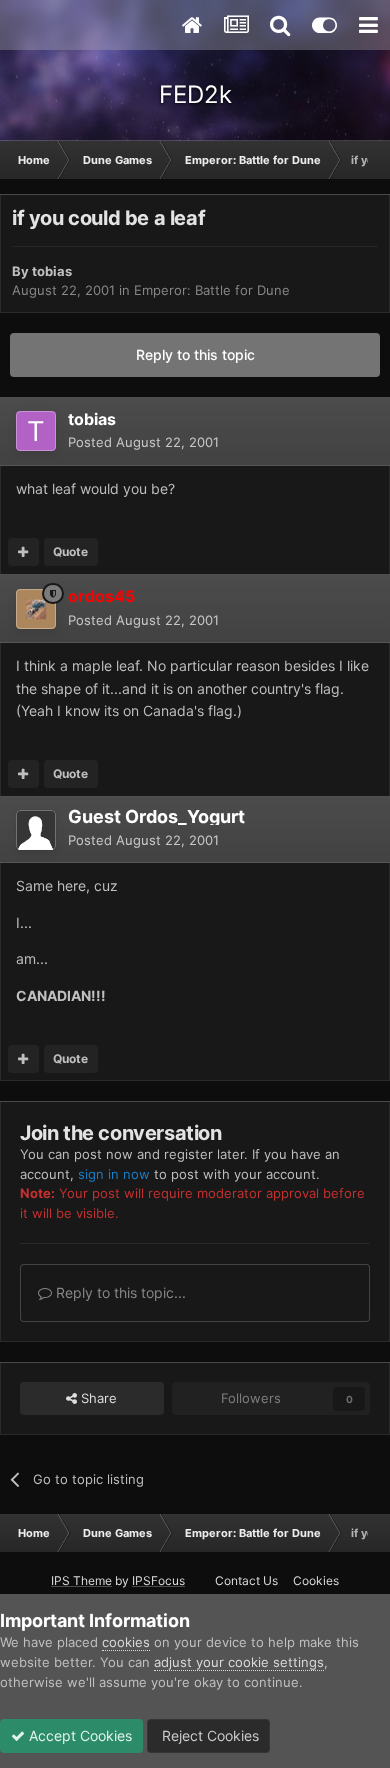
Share (97, 1398)
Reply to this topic (195, 354)
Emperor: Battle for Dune (212, 290)
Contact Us (246, 1580)
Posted (143, 442)
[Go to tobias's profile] (36, 431)
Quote (70, 551)
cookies (126, 1642)
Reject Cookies (208, 1735)
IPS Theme (81, 1580)
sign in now (114, 1174)
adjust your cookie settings (239, 1662)
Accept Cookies (78, 1735)
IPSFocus (158, 1580)
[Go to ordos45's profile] (36, 609)
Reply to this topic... (119, 1292)
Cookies (316, 1580)
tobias (52, 271)
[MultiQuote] (23, 552)
